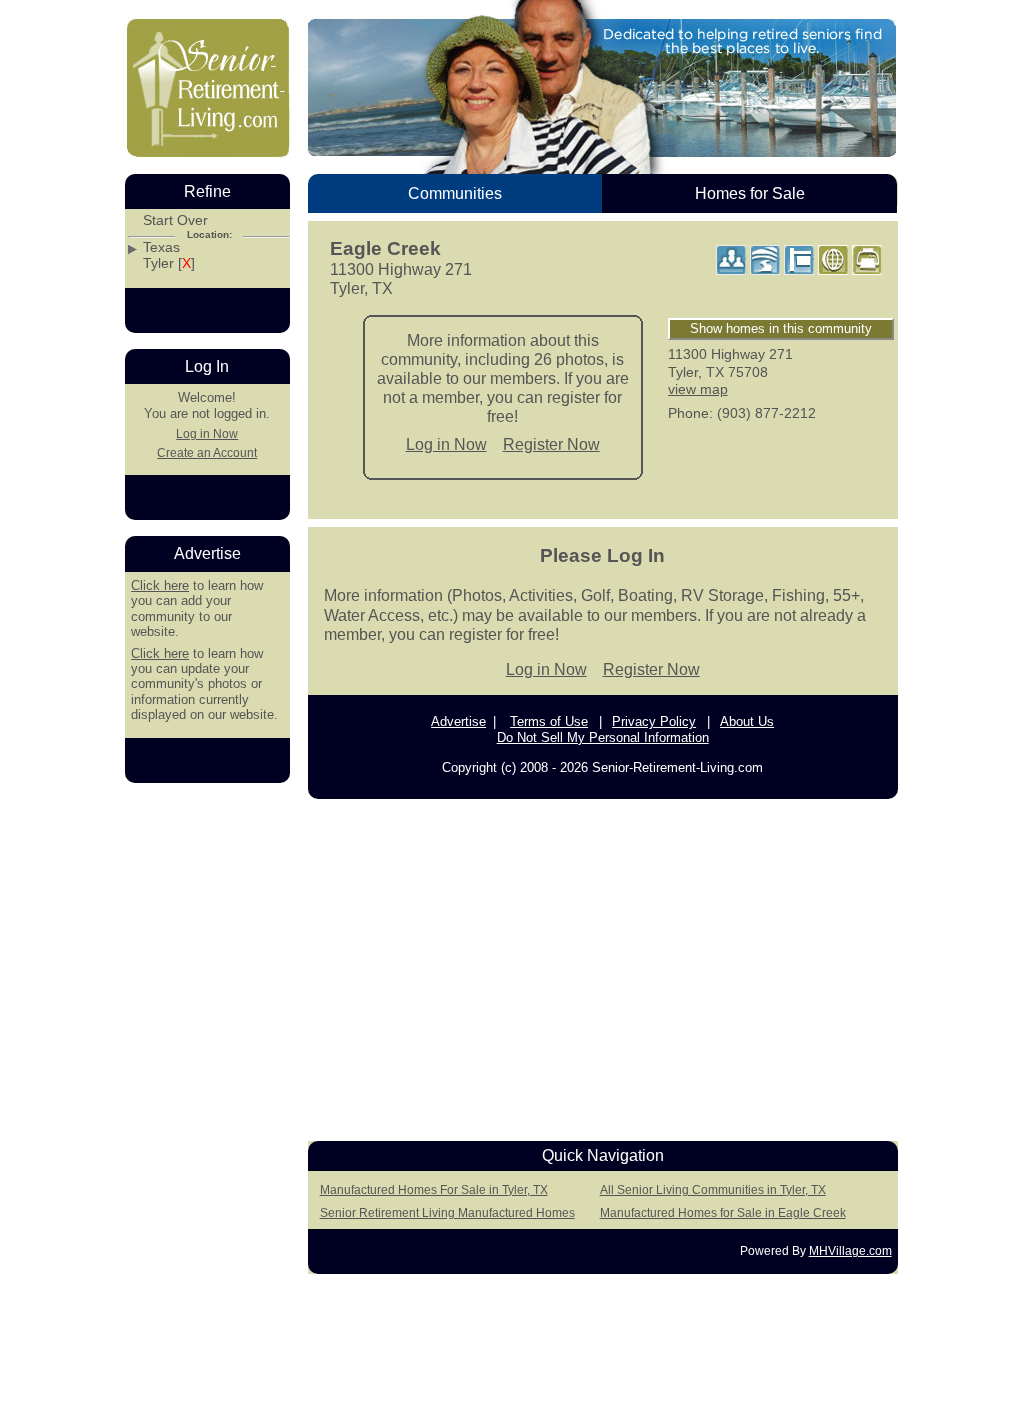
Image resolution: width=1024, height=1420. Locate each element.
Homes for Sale (750, 193)
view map (698, 389)
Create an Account (207, 453)
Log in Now (446, 444)
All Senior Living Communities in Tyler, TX (713, 1190)
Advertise (458, 721)
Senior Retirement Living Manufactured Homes (447, 1213)
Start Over (175, 220)
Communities (455, 193)
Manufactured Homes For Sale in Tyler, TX (434, 1190)
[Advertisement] (603, 964)
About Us (747, 721)
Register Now (551, 444)
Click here (160, 585)
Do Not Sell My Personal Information (603, 737)
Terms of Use (549, 721)
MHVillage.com (850, 1251)
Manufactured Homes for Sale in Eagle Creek (723, 1213)
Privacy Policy (654, 721)
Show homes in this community (781, 328)
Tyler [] (169, 263)
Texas (161, 247)
